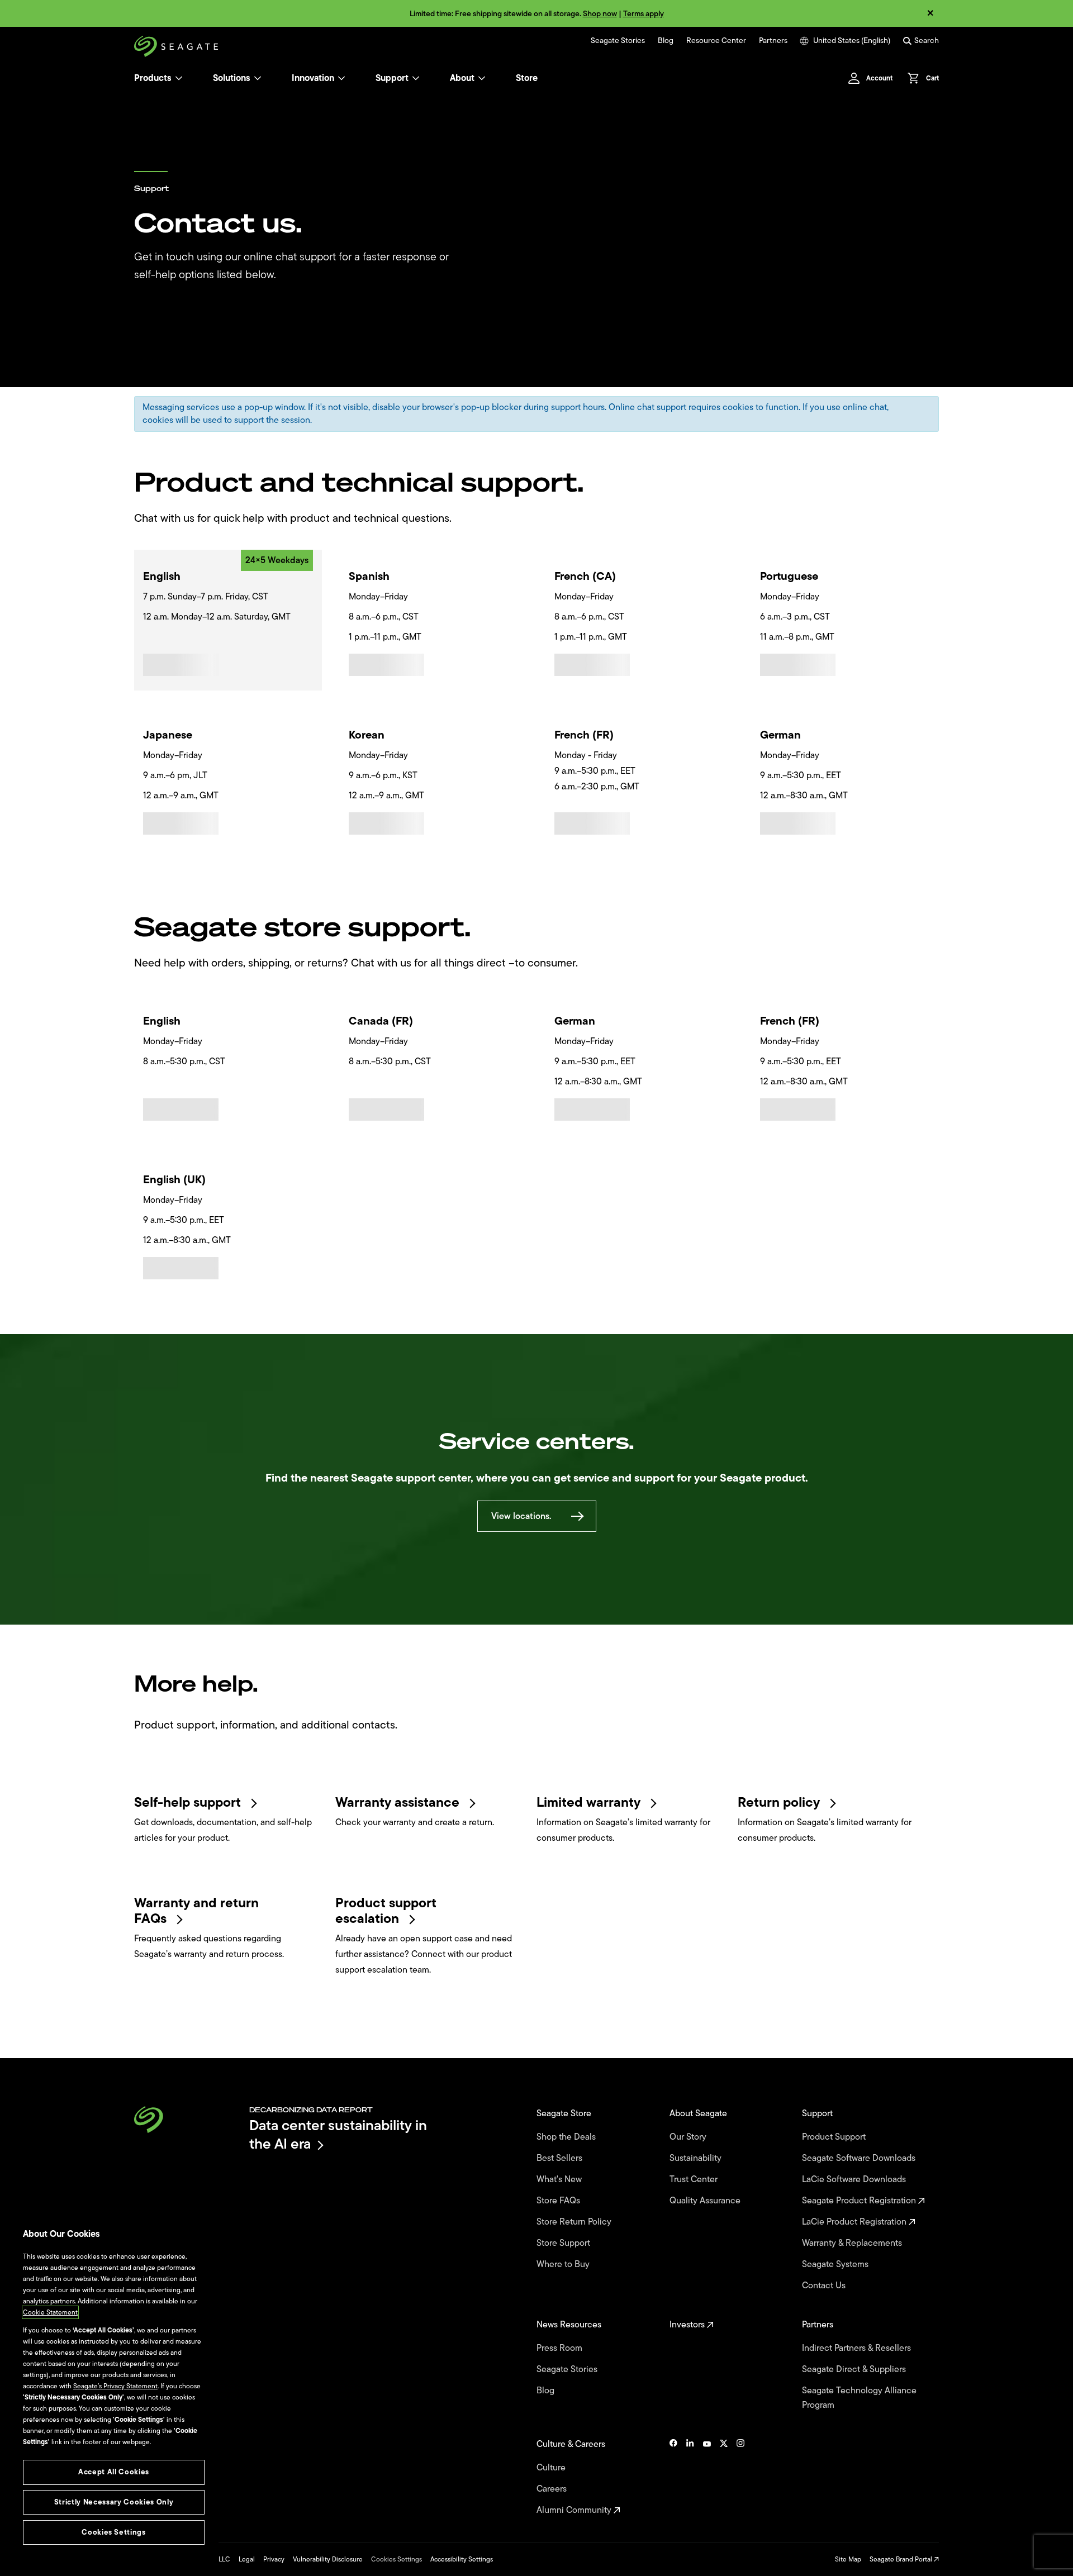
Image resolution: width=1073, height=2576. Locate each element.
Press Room (561, 2348)
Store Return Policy (575, 2222)
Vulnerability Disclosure (328, 2559)
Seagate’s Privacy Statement (115, 2386)
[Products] (179, 78)
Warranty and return (196, 1911)
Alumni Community (575, 2510)
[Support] (416, 78)
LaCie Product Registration (855, 2222)
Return (780, 1802)
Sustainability (697, 2158)
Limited (590, 1802)
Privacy (274, 2559)
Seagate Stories (618, 41)
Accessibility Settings (462, 2559)
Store (527, 78)
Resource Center (716, 41)
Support (392, 78)
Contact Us (825, 2285)
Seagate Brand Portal (902, 2559)
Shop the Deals (568, 2137)
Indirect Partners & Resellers (858, 2348)
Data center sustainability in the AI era (338, 2134)
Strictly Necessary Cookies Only (114, 2502)
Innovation (313, 78)
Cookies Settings (397, 2559)
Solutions (232, 78)
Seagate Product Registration (860, 2201)
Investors (688, 2325)
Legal (247, 2559)
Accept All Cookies (114, 2472)
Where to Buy (564, 2264)
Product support (386, 1911)
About (462, 78)
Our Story (689, 2137)
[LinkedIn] (690, 2477)
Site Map (848, 2559)
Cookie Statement (50, 2312)
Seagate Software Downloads (860, 2158)
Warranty (399, 1802)
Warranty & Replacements (853, 2243)
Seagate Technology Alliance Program (859, 2398)
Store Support (564, 2243)
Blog (666, 41)
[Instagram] (740, 2477)
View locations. (521, 1516)
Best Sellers (561, 2158)
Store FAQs (559, 2201)
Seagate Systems (836, 2264)
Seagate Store (565, 2113)
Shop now (600, 14)
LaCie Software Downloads (855, 2179)
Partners (773, 41)
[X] (724, 2477)
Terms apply (644, 14)
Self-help (189, 1802)
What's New (560, 2179)
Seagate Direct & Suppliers (855, 2369)
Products (153, 78)
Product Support (835, 2137)
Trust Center (695, 2179)
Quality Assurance (706, 2201)
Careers (553, 2489)
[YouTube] (707, 2477)
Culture (552, 2468)
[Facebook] (673, 2477)
